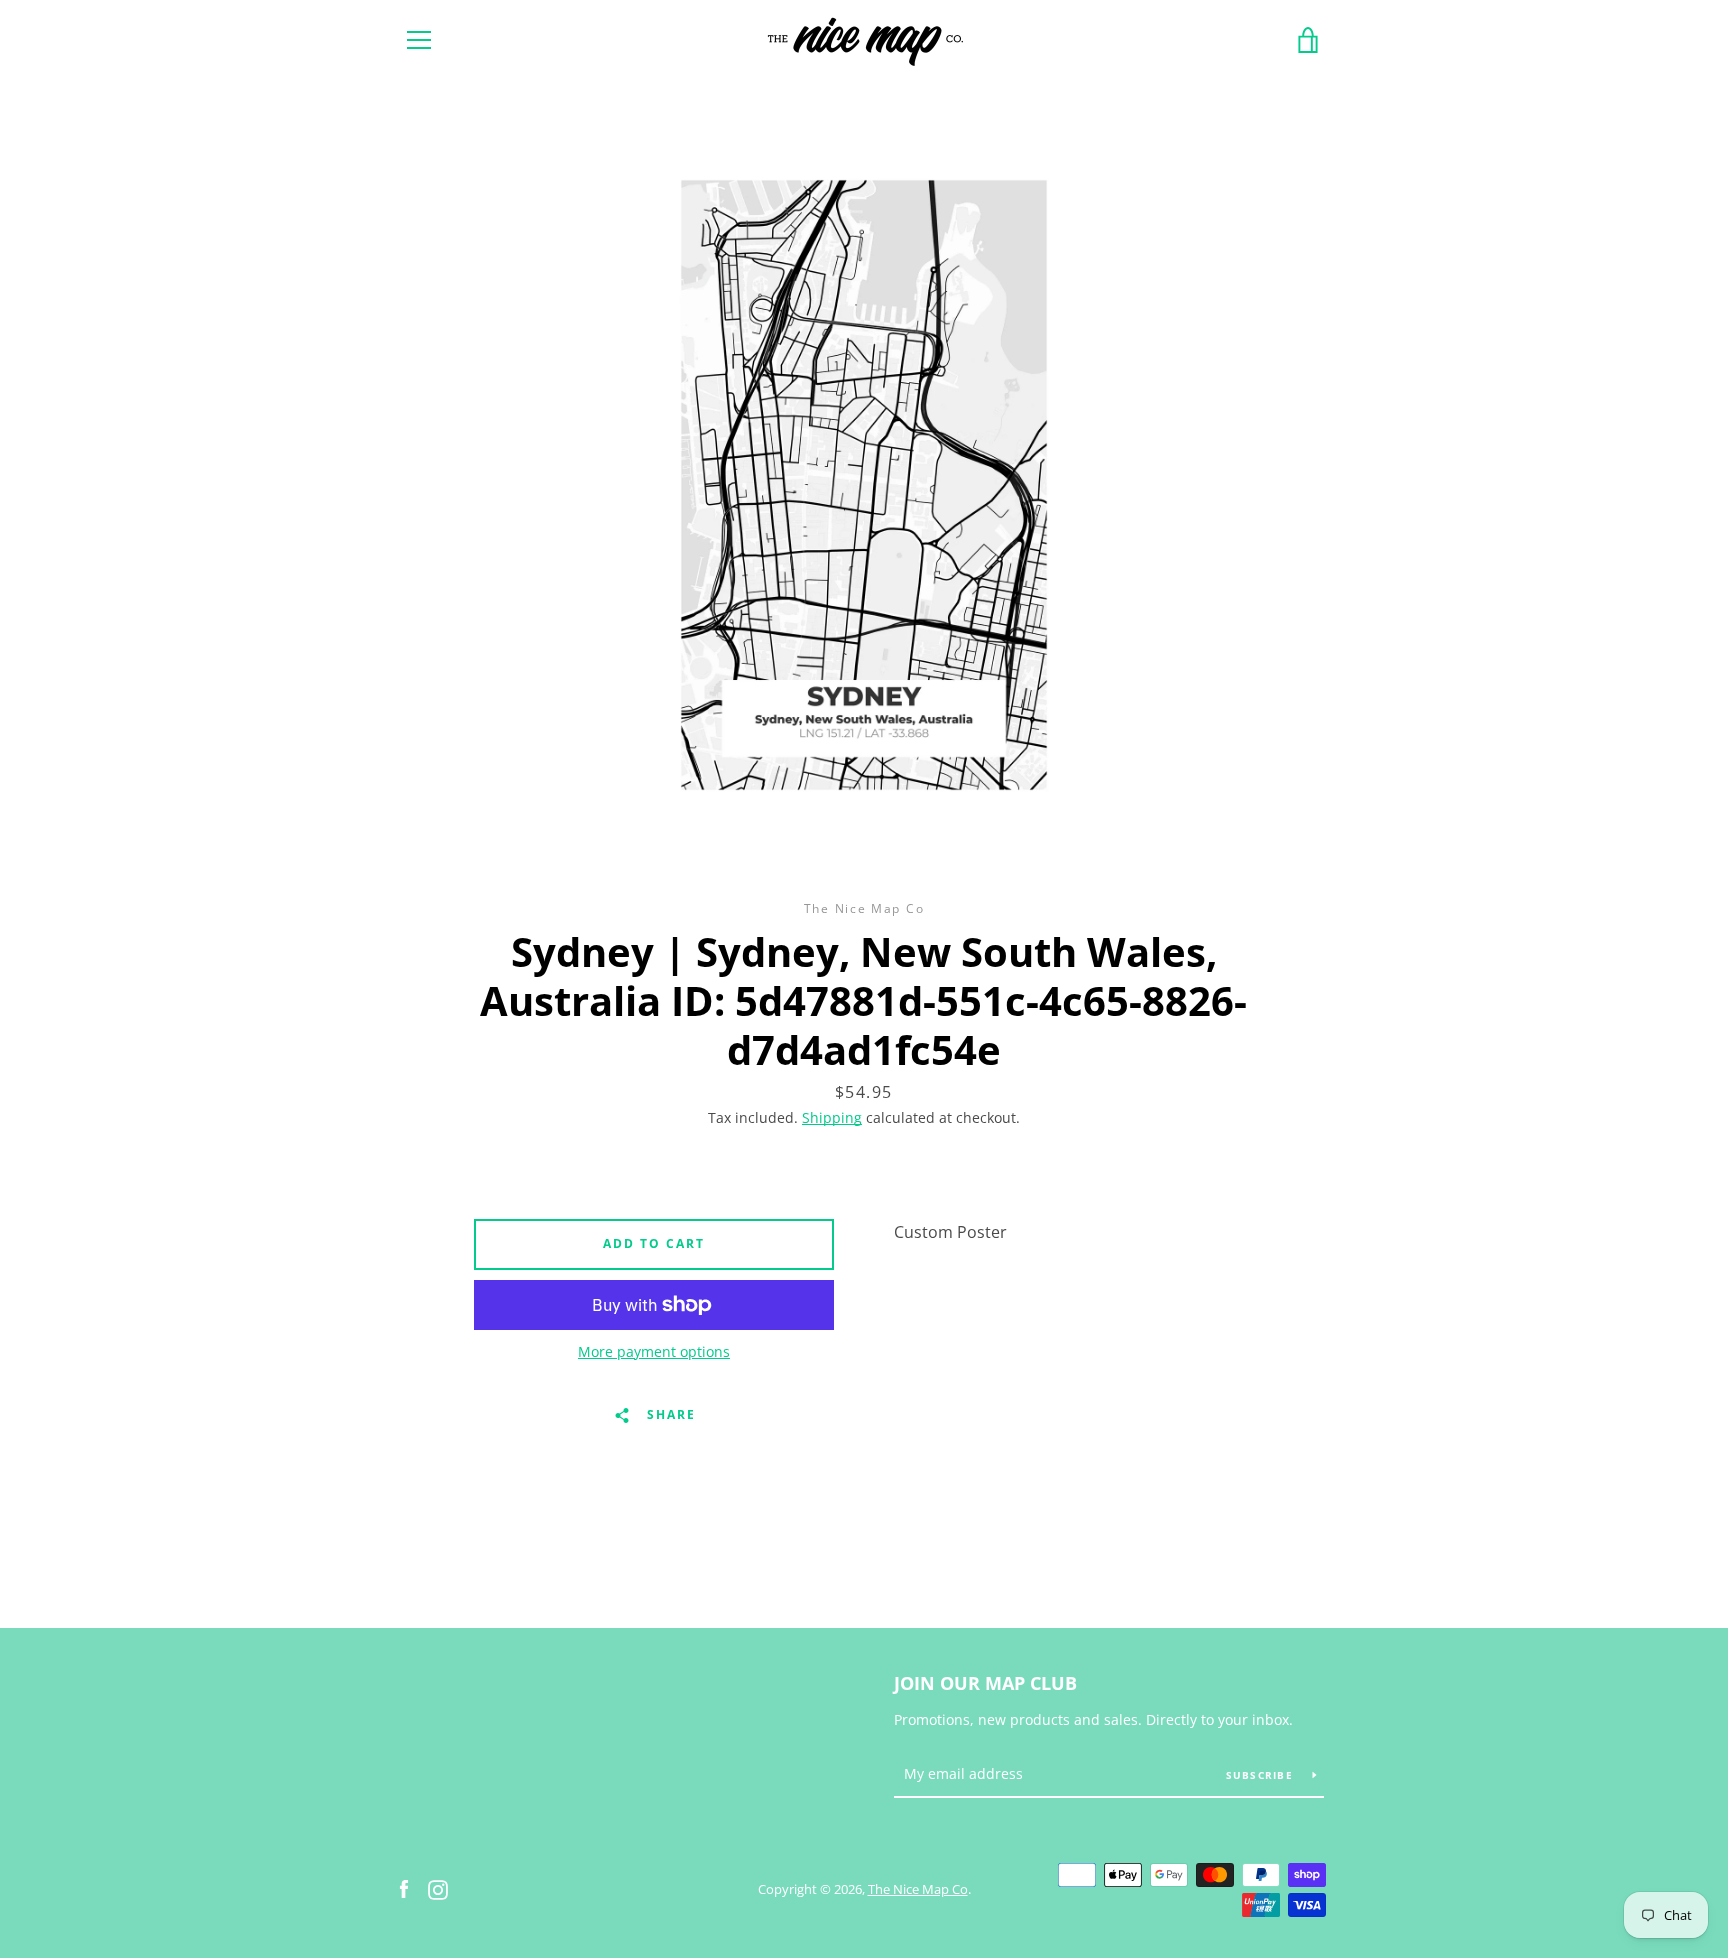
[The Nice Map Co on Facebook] (404, 1888)
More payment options (654, 1351)
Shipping (832, 1117)
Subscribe (1262, 1775)
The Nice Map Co (918, 1889)
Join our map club (985, 1683)
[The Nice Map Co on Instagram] (438, 1888)
